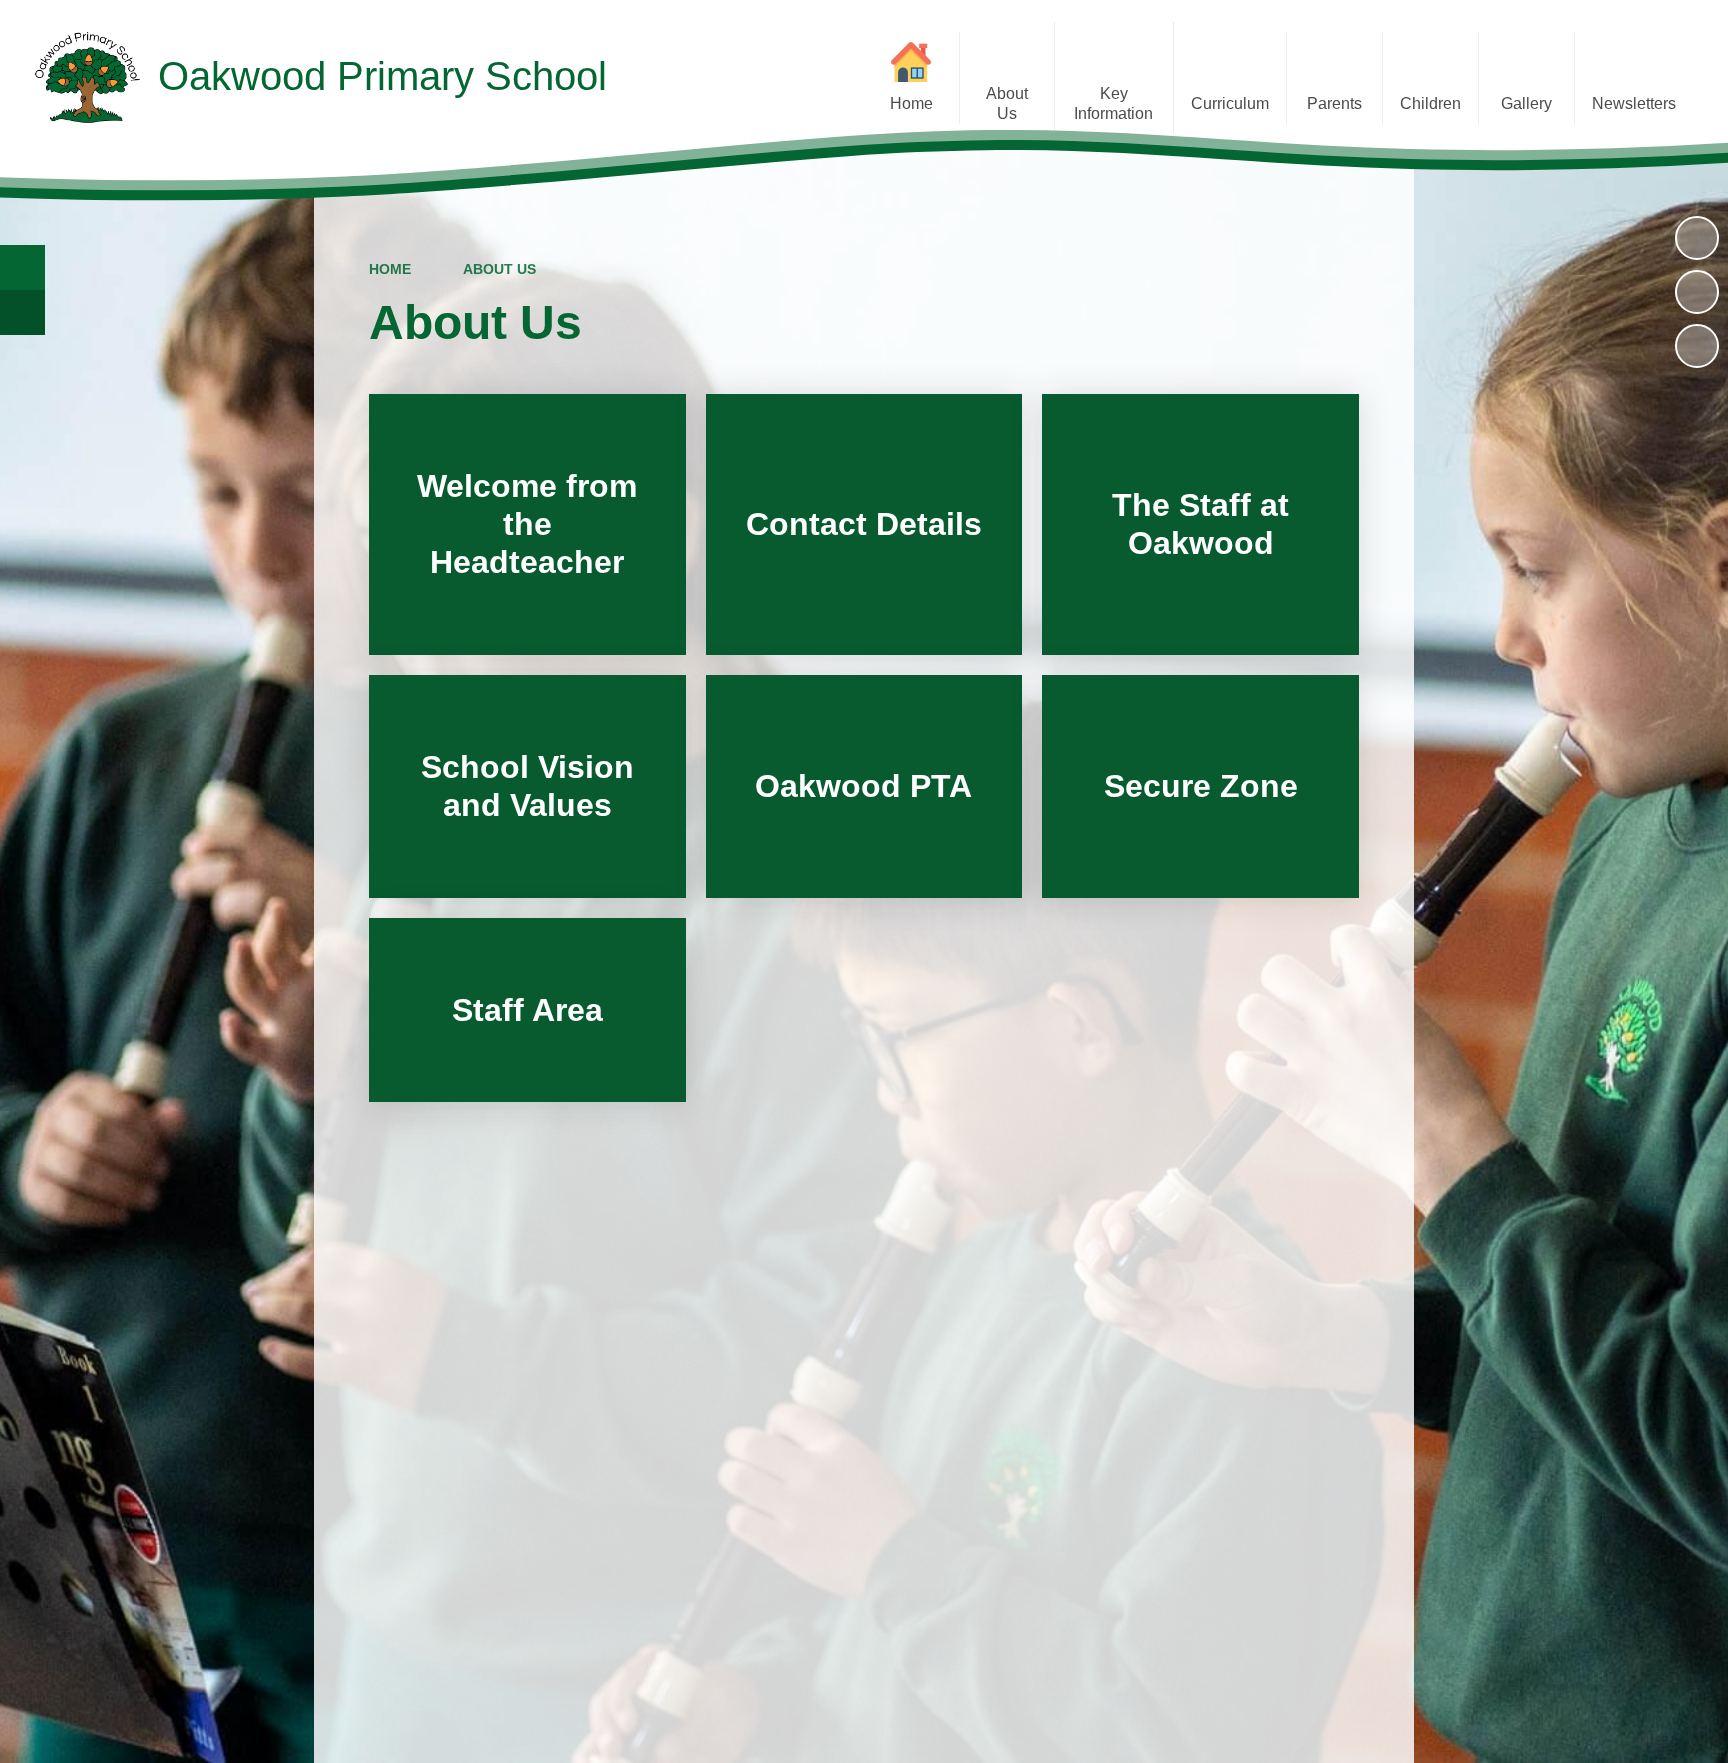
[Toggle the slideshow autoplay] (1697, 238)
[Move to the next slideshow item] (1697, 346)
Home (390, 269)
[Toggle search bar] (22, 267)
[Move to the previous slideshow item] (1697, 292)
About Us (499, 269)
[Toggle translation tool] (22, 312)
